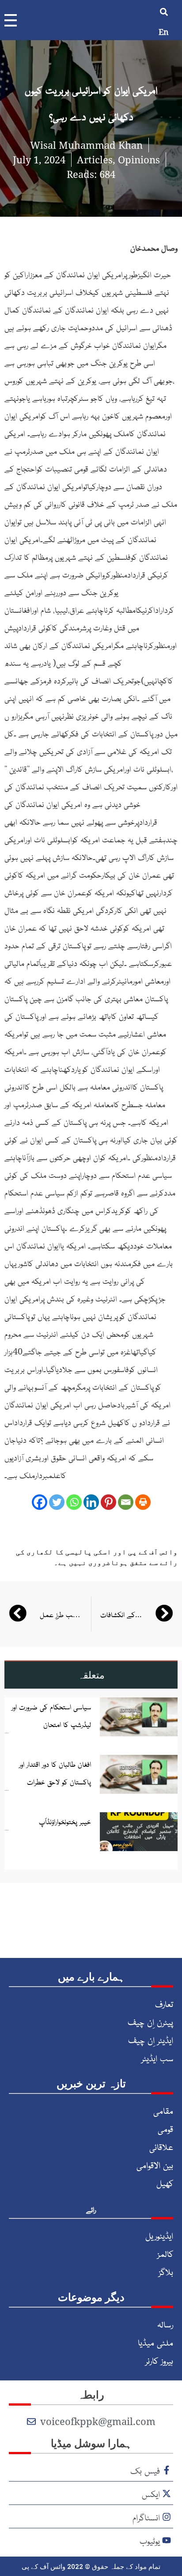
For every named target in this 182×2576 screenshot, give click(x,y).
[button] (164, 12)
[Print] (143, 1502)
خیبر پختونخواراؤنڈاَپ (65, 1821)
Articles (95, 159)
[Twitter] (57, 1502)
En (164, 32)
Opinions (139, 159)
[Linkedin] (91, 1502)
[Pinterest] (108, 1502)
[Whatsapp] (74, 1502)
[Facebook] (40, 1502)
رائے (91, 2209)
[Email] (126, 1502)
